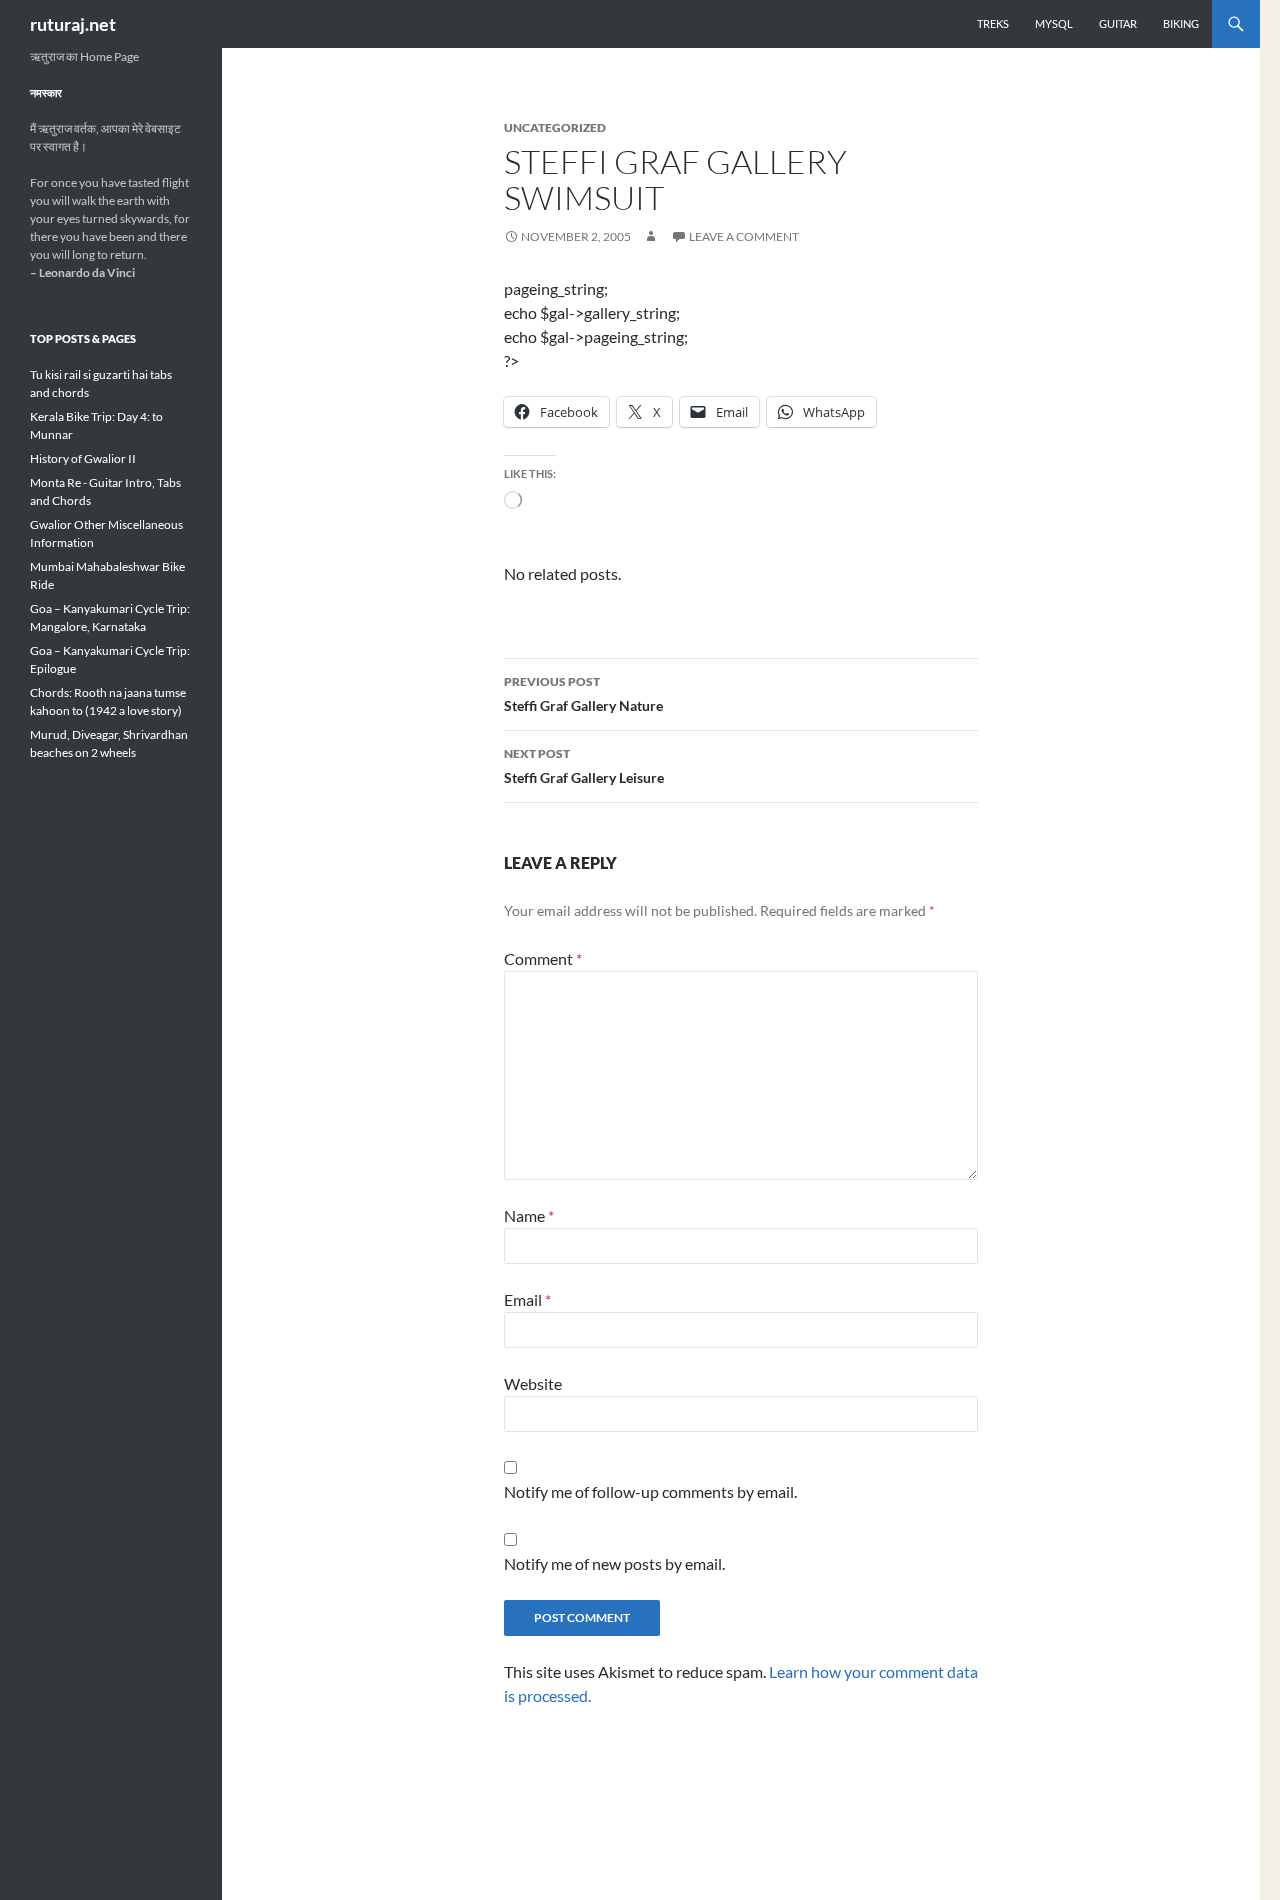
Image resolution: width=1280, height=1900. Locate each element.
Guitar (1118, 23)
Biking (1181, 23)
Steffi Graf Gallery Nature (583, 694)
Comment (543, 958)
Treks (993, 23)
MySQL (1054, 23)
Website (533, 1383)
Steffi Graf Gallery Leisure (584, 766)
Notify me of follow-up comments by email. (650, 1491)
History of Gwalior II (83, 458)
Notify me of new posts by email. (614, 1563)
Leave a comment (744, 236)
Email (527, 1299)
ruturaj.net (73, 24)
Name (529, 1215)
